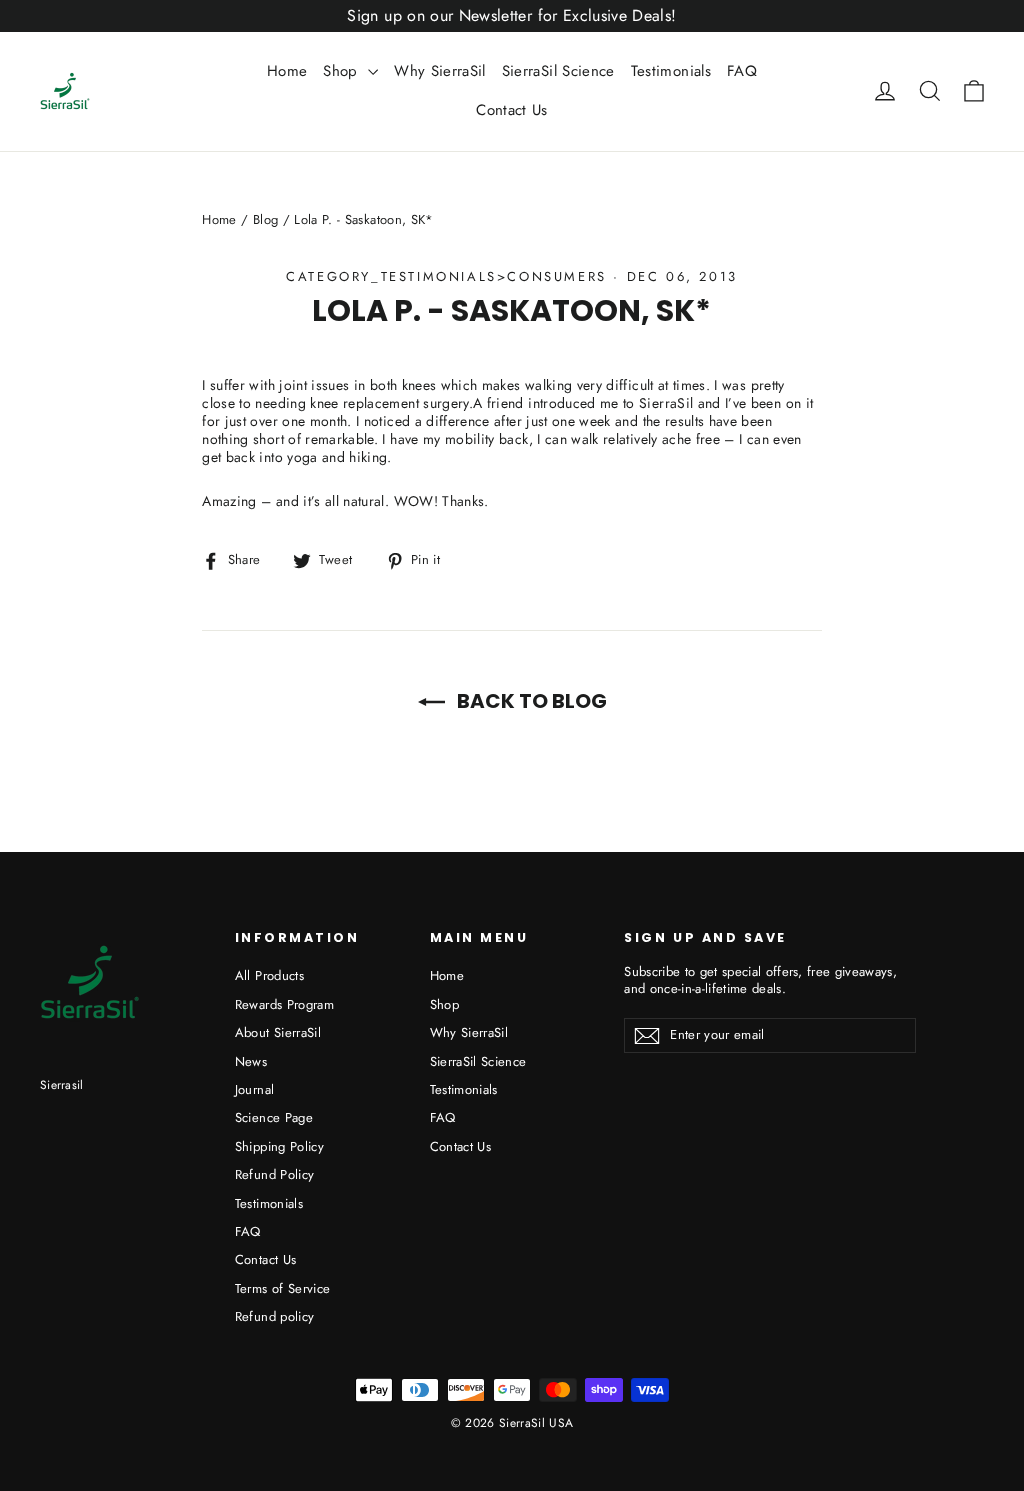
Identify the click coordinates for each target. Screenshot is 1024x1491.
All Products (269, 975)
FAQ (742, 71)
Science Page (274, 1117)
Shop (343, 71)
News (251, 1061)
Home (287, 71)
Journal (254, 1089)
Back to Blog (530, 701)
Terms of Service (283, 1288)
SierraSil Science (558, 71)
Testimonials (671, 71)
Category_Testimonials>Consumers (446, 276)
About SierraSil (278, 1032)
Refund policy (275, 1316)
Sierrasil (62, 1085)
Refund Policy (275, 1174)
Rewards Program (284, 1004)
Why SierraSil (440, 71)
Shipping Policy (279, 1146)
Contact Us (512, 110)
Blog (265, 219)
